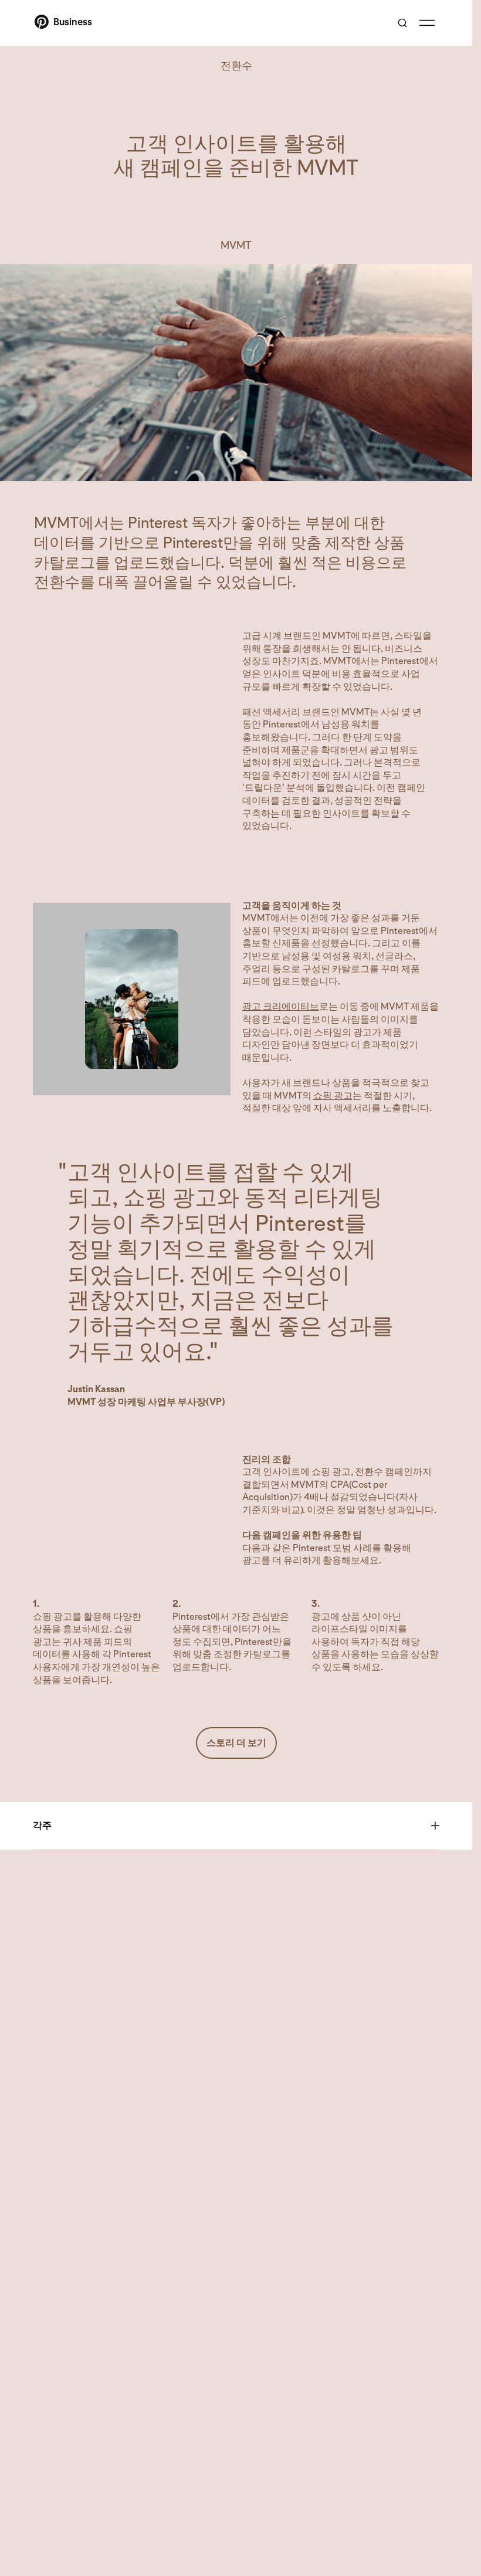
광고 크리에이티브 (281, 1006)
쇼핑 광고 (333, 1096)
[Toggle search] (402, 23)
